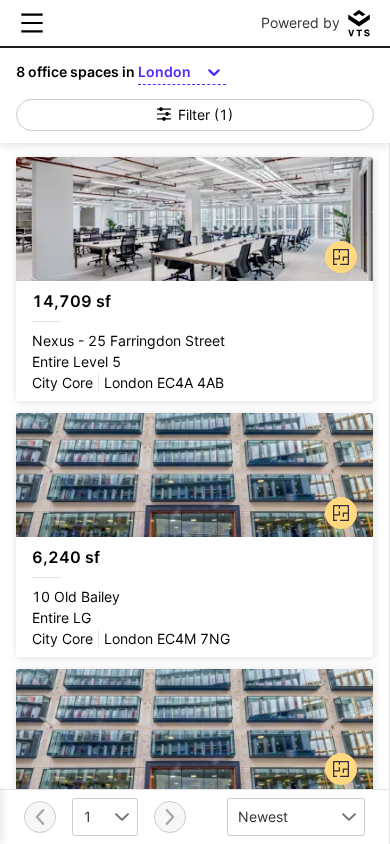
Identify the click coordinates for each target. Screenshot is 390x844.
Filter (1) (205, 114)
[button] (337, 253)
